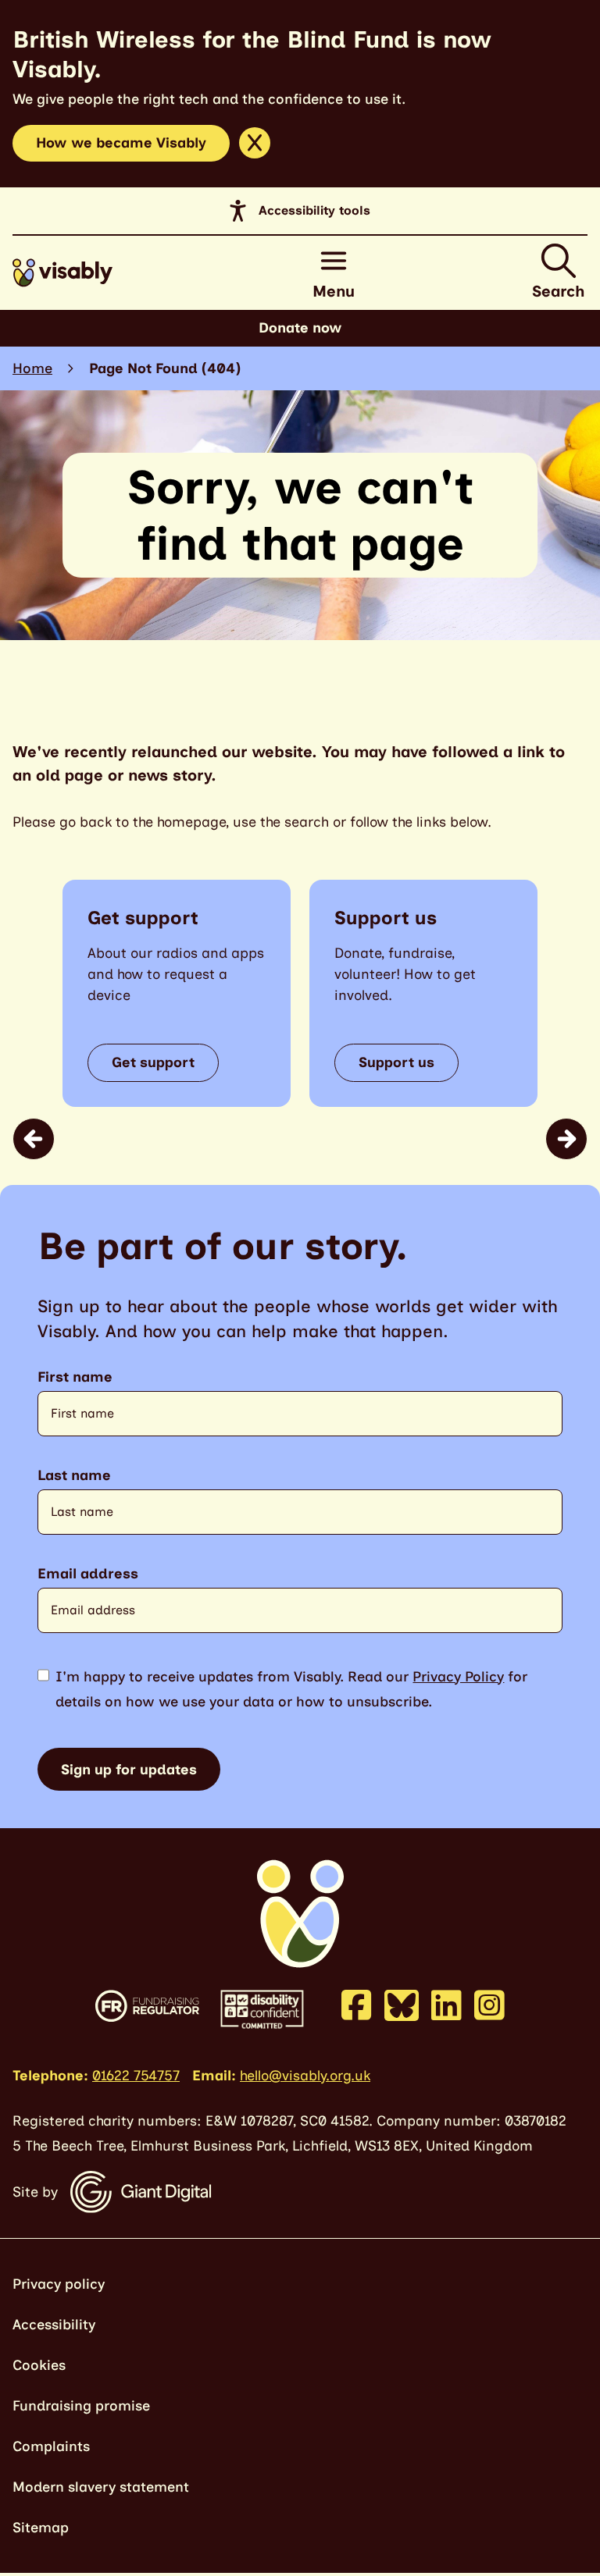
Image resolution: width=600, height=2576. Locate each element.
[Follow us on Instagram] (489, 2005)
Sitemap (41, 2528)
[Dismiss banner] (255, 143)
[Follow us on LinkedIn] (446, 2005)
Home (32, 368)
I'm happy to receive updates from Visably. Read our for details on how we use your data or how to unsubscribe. (291, 1689)
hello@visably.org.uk (305, 2076)
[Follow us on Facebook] (357, 2005)
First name (75, 1377)
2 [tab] (309, 1144)
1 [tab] (287, 1144)
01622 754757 (136, 2076)
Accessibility (54, 2325)
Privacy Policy (458, 1677)
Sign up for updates (129, 1770)
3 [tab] (322, 1144)
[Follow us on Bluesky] (402, 2004)
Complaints (51, 2446)
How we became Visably (121, 143)
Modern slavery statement (101, 2487)
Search (558, 291)
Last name (74, 1476)
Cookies (39, 2365)
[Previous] (34, 1139)
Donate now (300, 328)
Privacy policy (59, 2284)
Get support (153, 1062)
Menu (334, 291)
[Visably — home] (62, 273)
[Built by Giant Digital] (141, 2192)
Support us (396, 1062)
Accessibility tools (314, 210)
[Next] (566, 1139)
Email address (88, 1574)
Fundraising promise (81, 2406)
